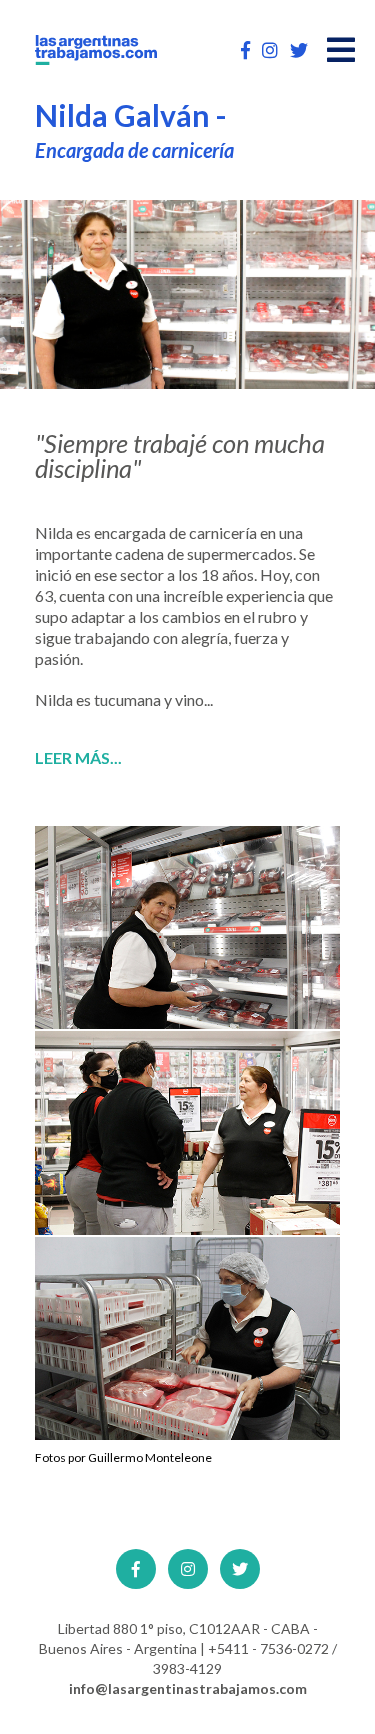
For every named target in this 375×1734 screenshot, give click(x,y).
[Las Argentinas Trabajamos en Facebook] (245, 50)
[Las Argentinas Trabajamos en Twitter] (299, 50)
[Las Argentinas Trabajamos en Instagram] (270, 50)
